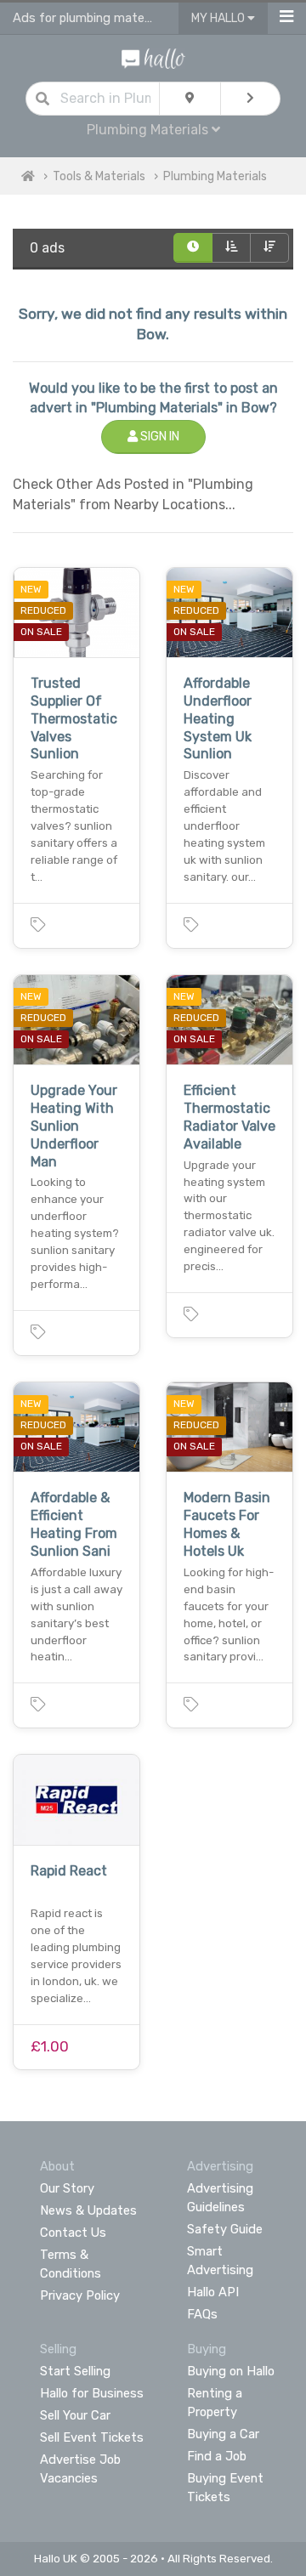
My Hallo (219, 18)
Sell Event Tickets (92, 2437)
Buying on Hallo (231, 2371)
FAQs (202, 2314)
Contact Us (73, 2233)
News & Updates (88, 2210)
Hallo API (213, 2292)
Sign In (159, 437)
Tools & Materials (99, 176)
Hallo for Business (92, 2393)
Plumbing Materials (215, 176)
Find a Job (217, 2456)
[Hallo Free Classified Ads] (153, 57)
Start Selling (75, 2371)
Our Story (67, 2188)
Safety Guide (225, 2229)
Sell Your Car (75, 2415)
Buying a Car (223, 2434)
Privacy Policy (80, 2295)
